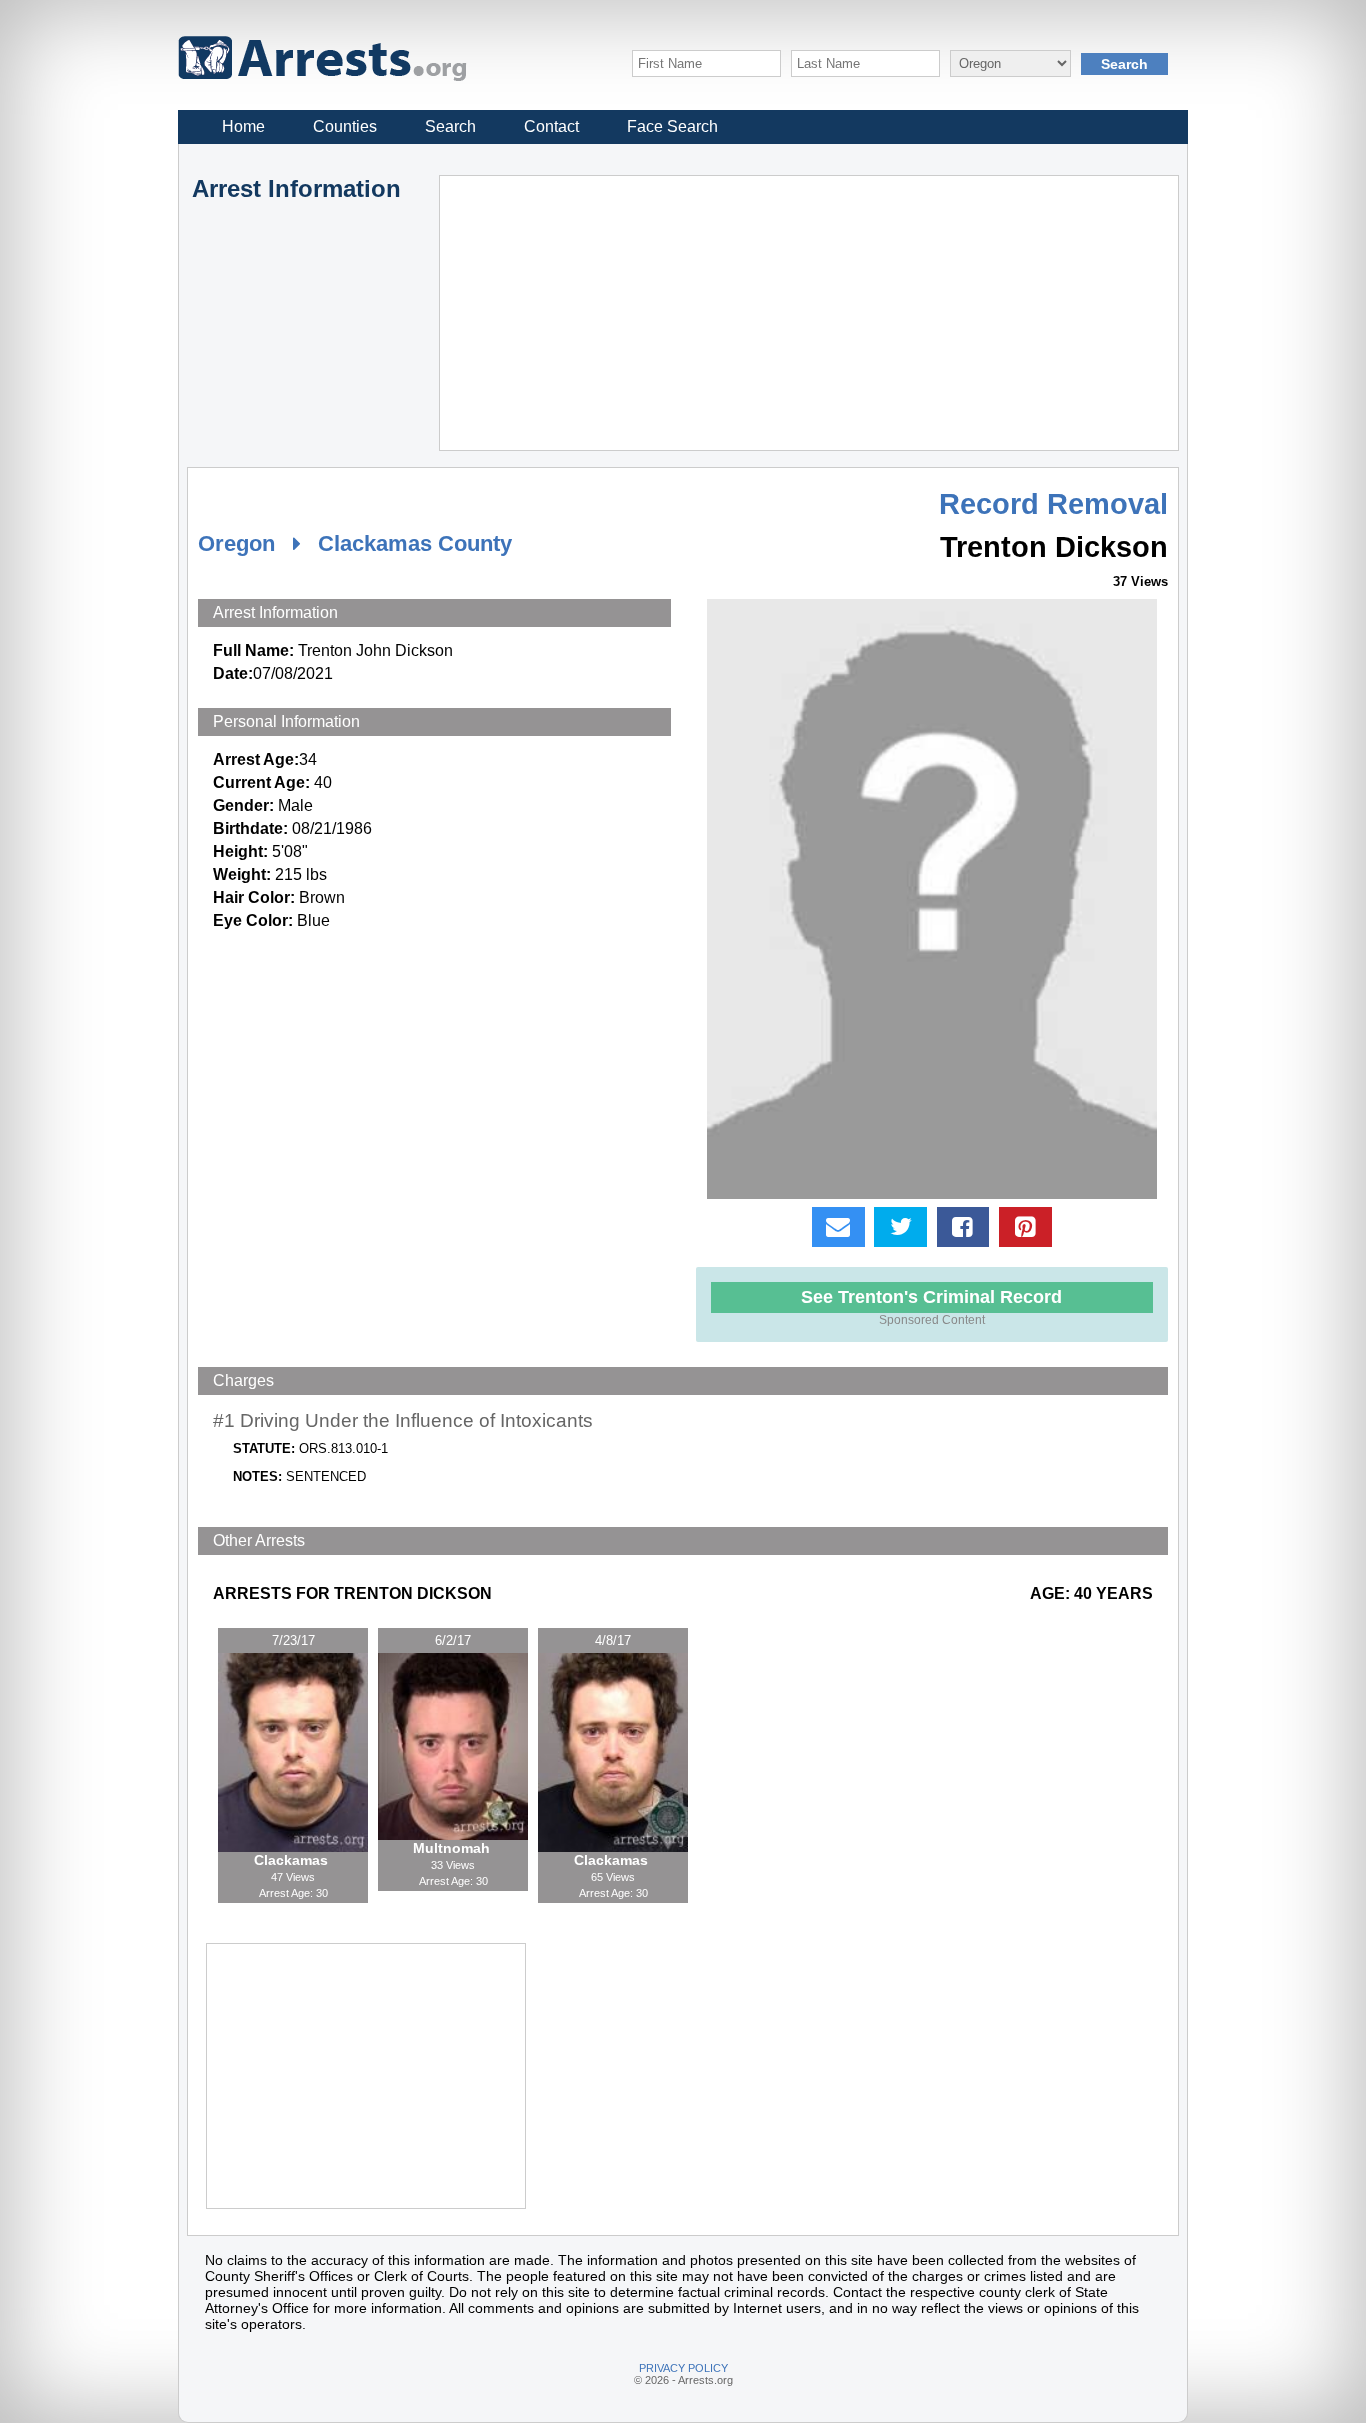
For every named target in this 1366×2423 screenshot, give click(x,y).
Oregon (236, 543)
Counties (345, 126)
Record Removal (1053, 504)
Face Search (672, 126)
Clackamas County (415, 543)
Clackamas (293, 1860)
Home (243, 126)
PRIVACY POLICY (683, 2368)
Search (450, 126)
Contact (551, 126)
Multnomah (453, 1848)
